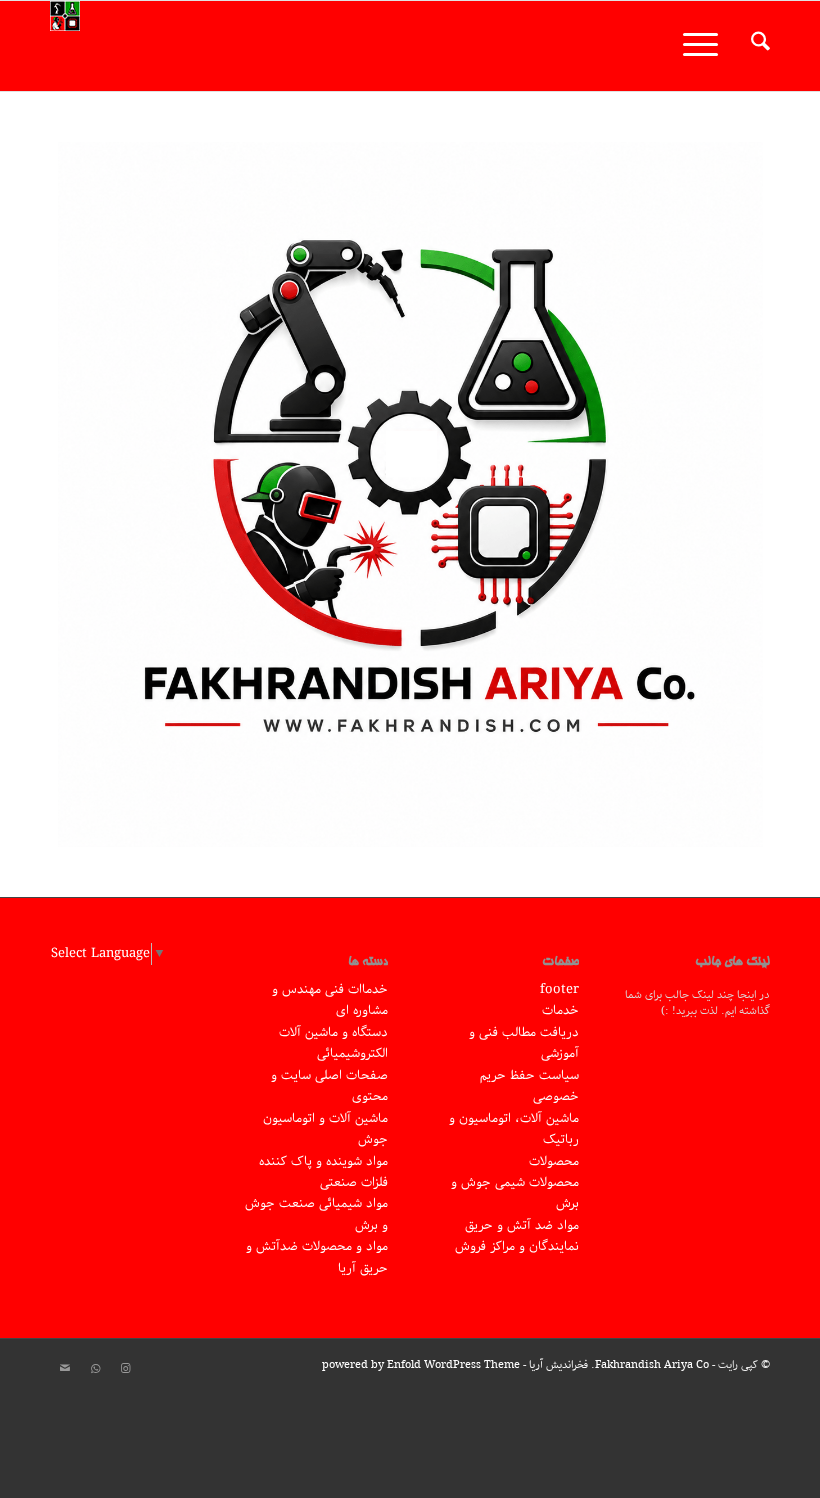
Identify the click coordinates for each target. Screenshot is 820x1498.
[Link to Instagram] (125, 1369)
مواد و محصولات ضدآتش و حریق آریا (317, 1257)
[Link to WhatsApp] (95, 1369)
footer (559, 989)
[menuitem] (750, 46)
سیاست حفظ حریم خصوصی (529, 1086)
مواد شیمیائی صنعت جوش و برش (316, 1214)
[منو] (707, 46)
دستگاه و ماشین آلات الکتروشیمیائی (333, 1043)
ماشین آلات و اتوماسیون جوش (325, 1129)
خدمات (560, 1010)
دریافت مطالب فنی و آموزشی (524, 1043)
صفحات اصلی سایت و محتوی (329, 1086)
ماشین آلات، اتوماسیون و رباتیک (514, 1129)
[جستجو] (750, 46)
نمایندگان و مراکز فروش (517, 1246)
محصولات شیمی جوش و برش (515, 1193)
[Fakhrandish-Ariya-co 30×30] (65, 46)
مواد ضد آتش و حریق (522, 1225)
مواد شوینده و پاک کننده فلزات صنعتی (323, 1172)
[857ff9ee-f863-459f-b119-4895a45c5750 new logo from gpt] (410, 494)
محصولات (554, 1161)
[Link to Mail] (65, 1369)
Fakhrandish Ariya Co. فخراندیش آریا (619, 1364)
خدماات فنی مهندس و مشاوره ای (330, 1000)
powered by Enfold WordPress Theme (421, 1364)
